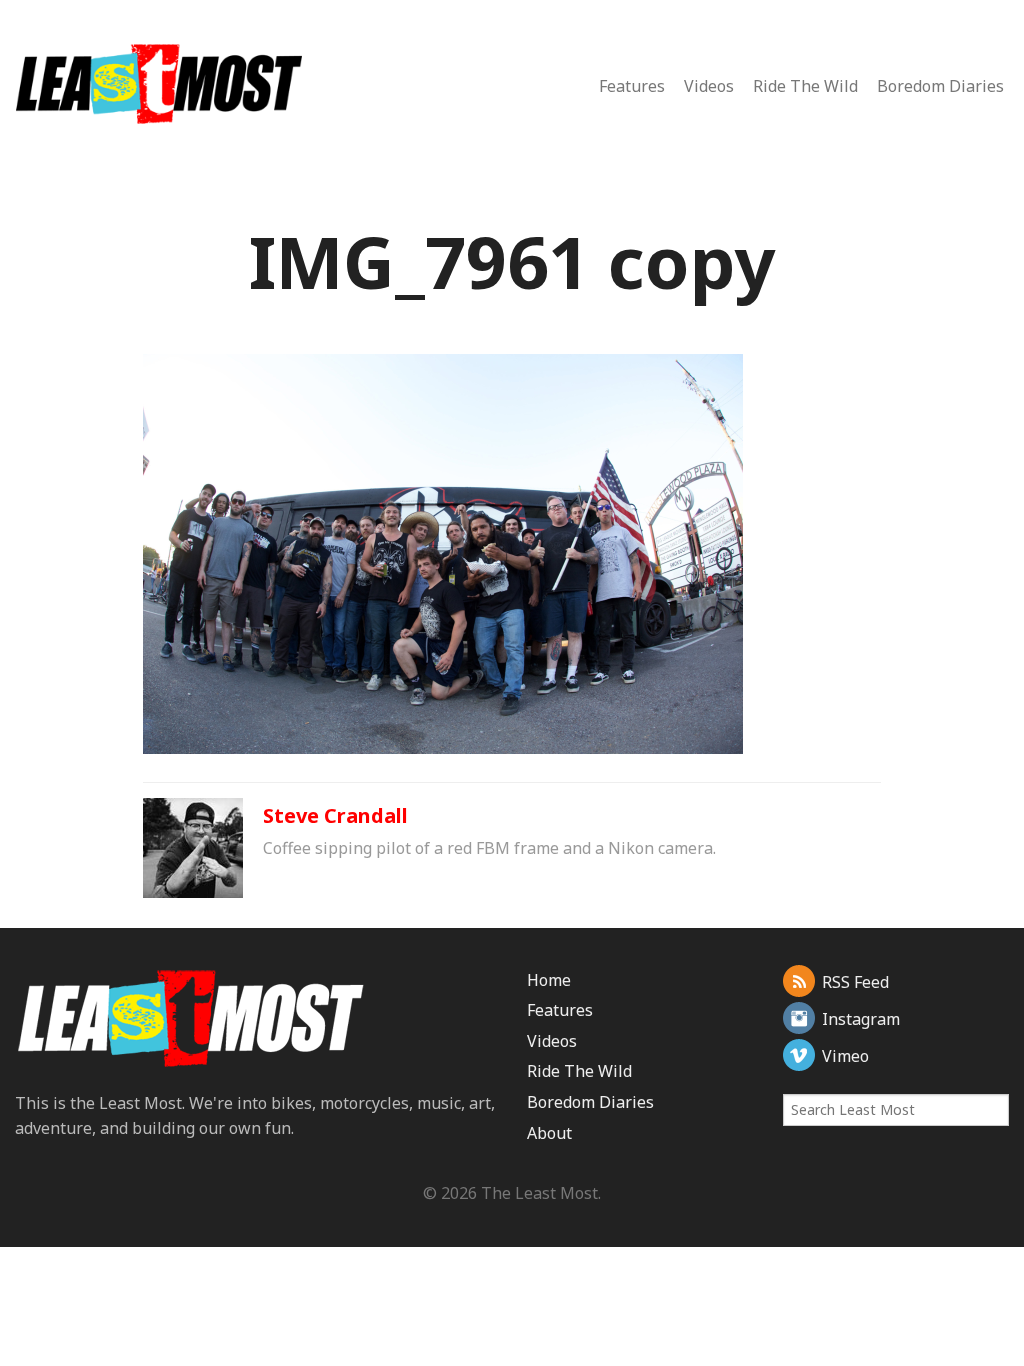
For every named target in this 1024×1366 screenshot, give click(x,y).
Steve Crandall (335, 815)
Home (549, 980)
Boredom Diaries (940, 86)
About (549, 1133)
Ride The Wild (805, 86)
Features (632, 86)
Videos (709, 86)
